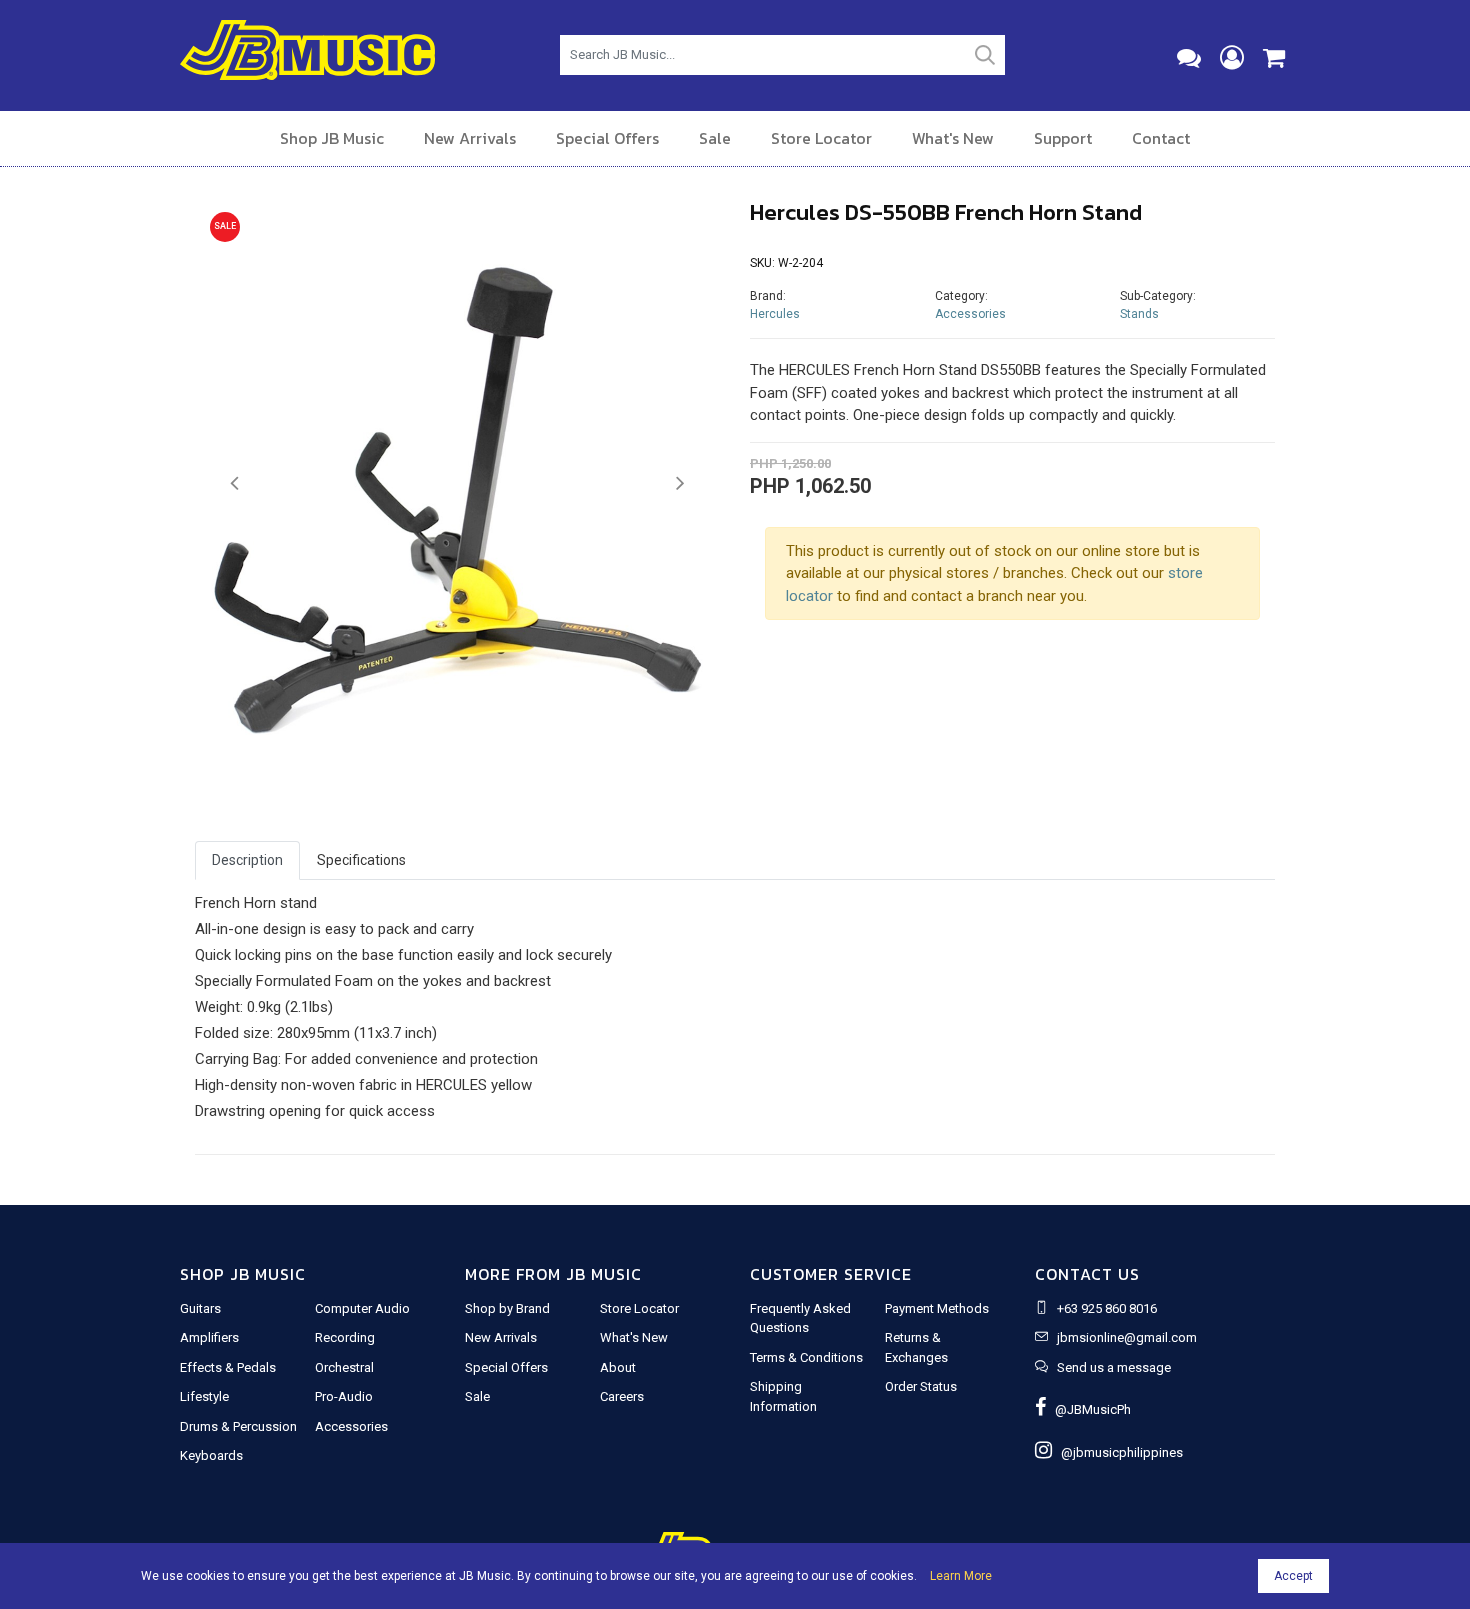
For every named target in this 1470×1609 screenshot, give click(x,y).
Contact (1161, 138)
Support (1063, 138)
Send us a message (1114, 1367)
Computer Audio (362, 1308)
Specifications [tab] (361, 860)
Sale (715, 138)
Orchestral (344, 1367)
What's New (953, 138)
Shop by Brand (507, 1308)
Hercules (775, 314)
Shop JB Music (332, 138)
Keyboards (211, 1455)
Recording (345, 1337)
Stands (1139, 314)
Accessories (970, 314)
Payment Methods (937, 1308)
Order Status (921, 1386)
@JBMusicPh (1088, 1409)
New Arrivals (470, 138)
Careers (622, 1396)
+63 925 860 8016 (1107, 1308)
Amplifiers (209, 1337)
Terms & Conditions (806, 1357)
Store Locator (821, 138)
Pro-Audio (344, 1396)
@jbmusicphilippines (1117, 1452)
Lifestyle (204, 1396)
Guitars (200, 1308)
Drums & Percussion (238, 1426)
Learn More (961, 1576)
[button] (234, 484)
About (618, 1367)
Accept (1293, 1576)
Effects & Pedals (228, 1367)
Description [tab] (247, 860)
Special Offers (607, 138)
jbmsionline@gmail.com (1127, 1337)
